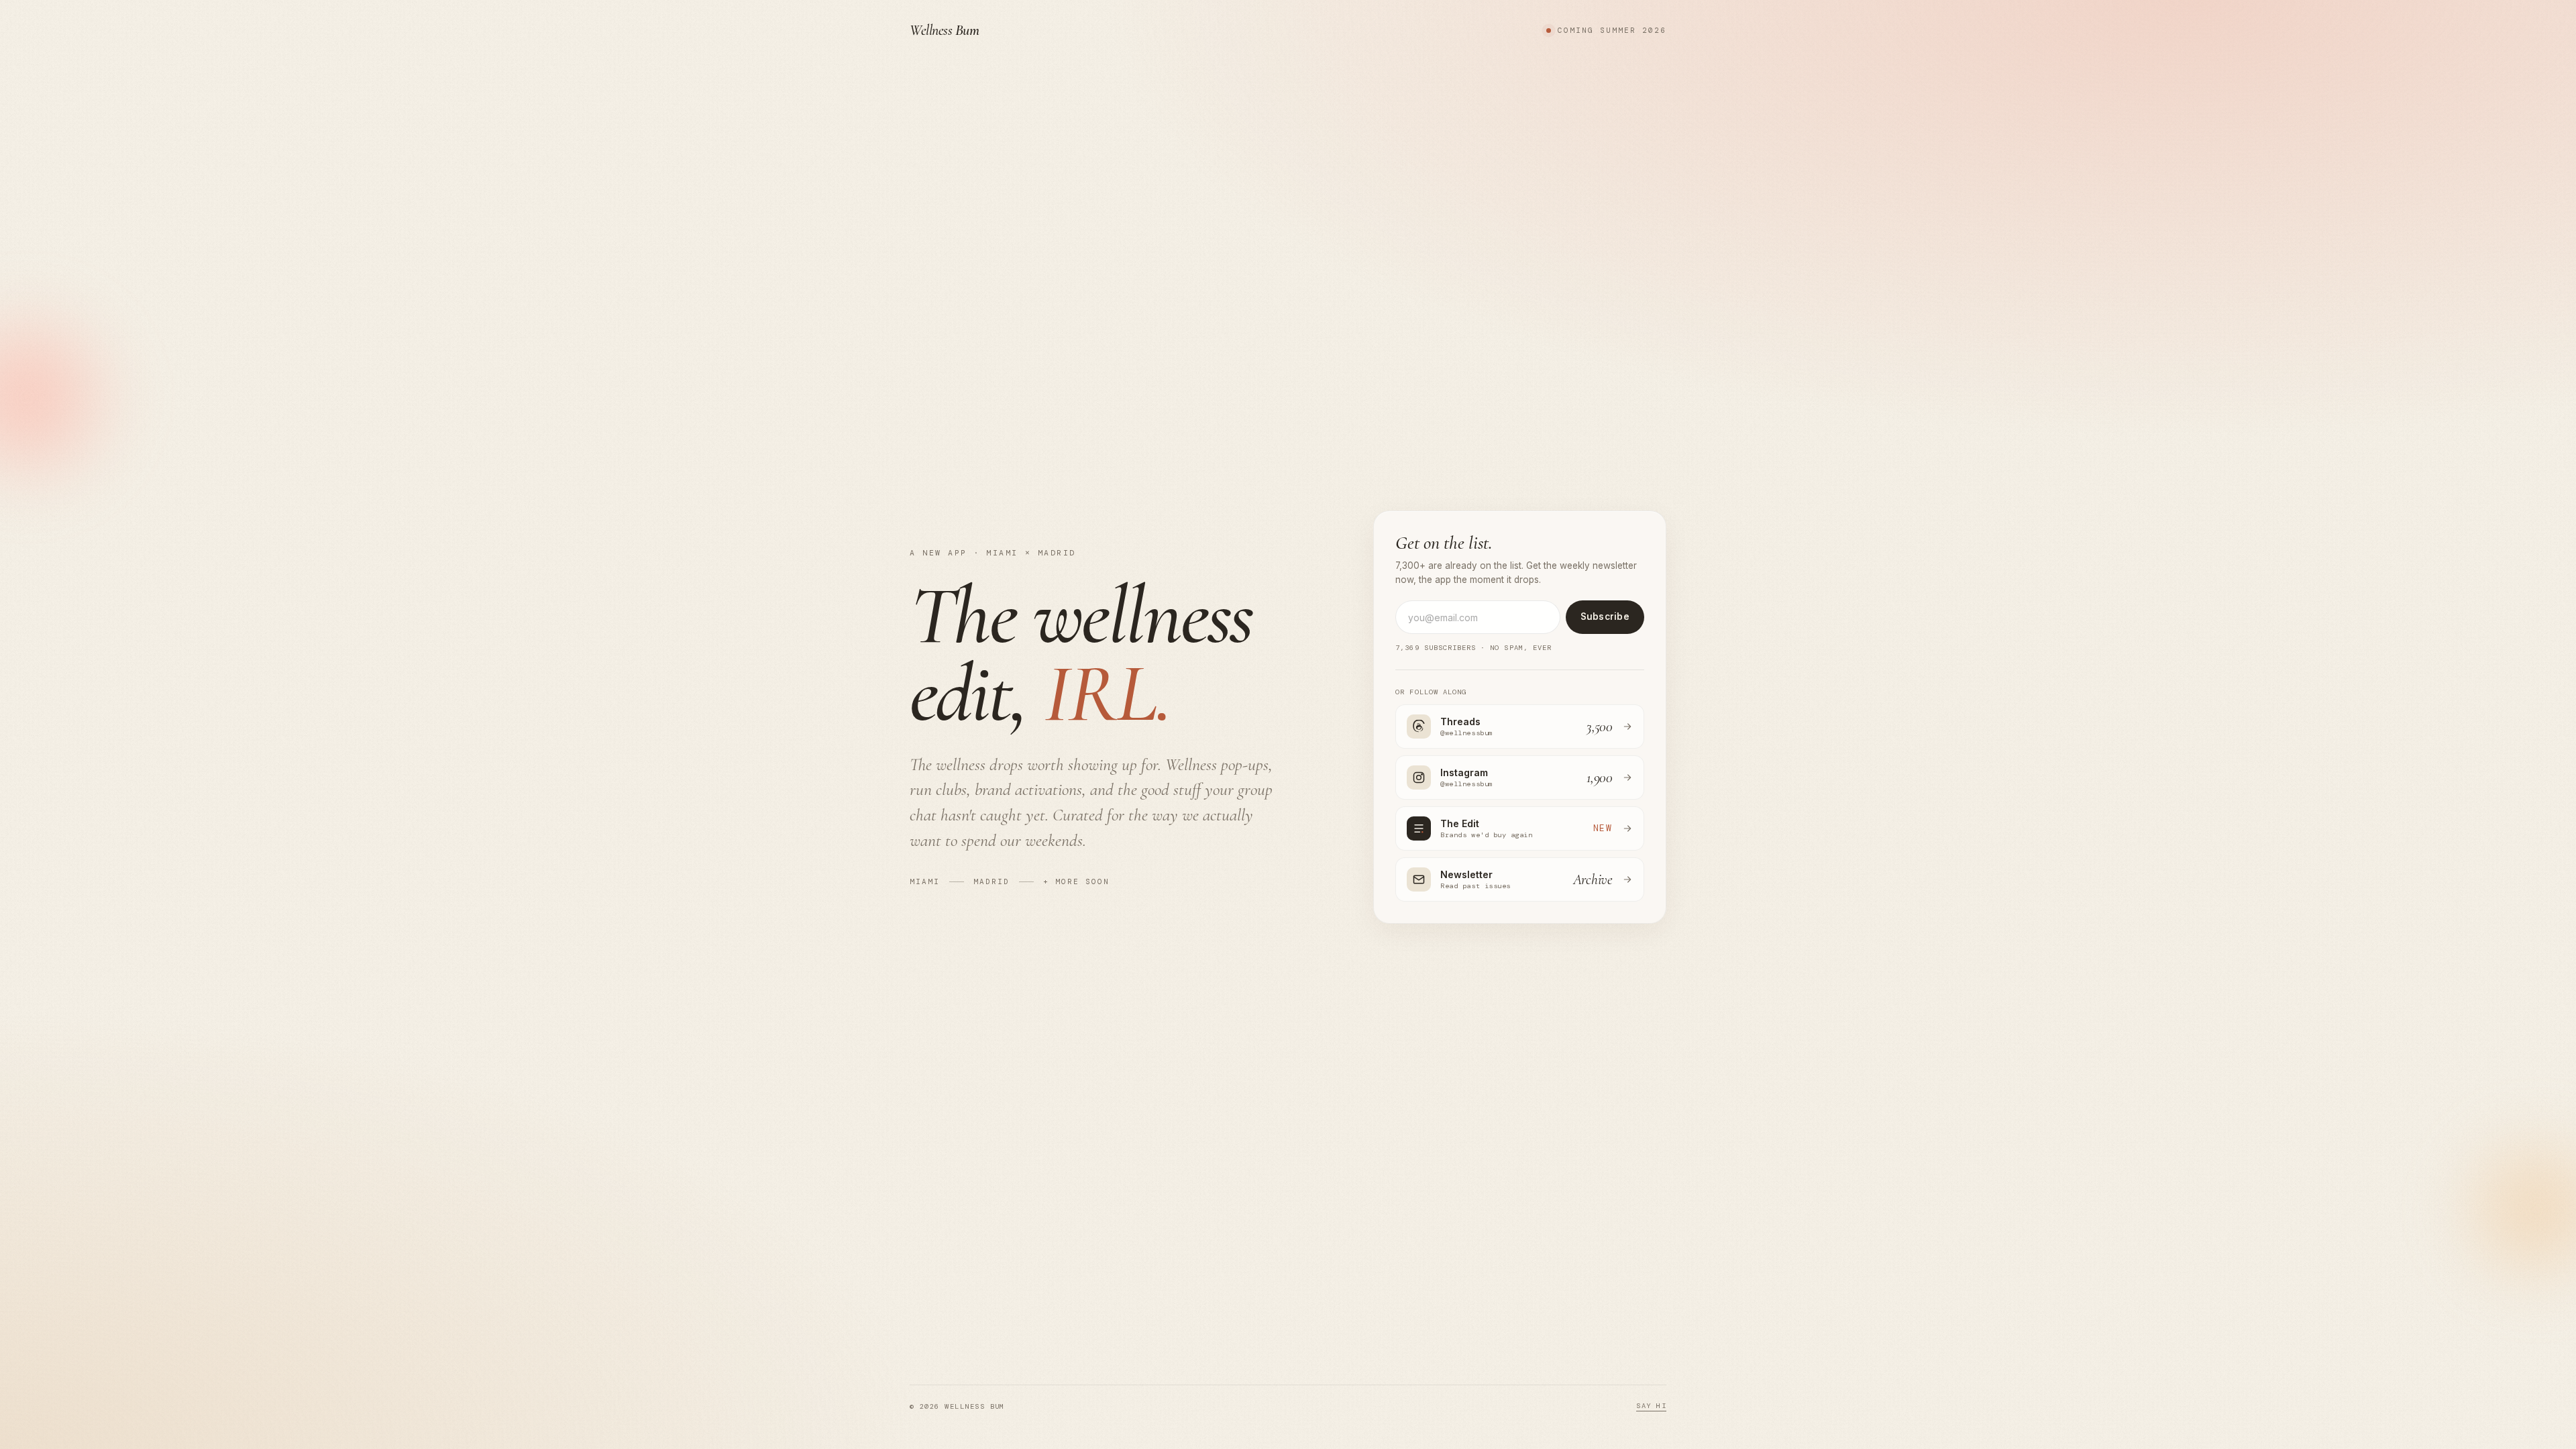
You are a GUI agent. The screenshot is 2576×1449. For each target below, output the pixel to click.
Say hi (1651, 1406)
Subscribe (1605, 616)
